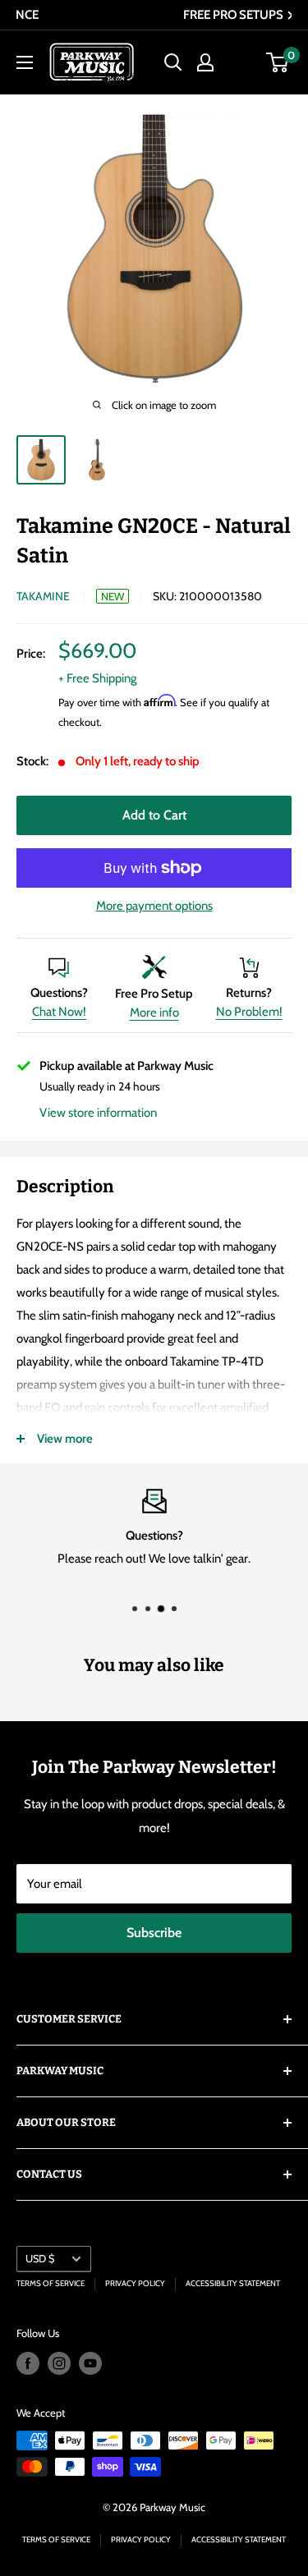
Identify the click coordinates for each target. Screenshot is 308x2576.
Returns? (249, 993)
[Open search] (173, 62)
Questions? (59, 993)
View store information (98, 1113)
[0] (278, 62)
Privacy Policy (135, 2283)
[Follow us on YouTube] (90, 2363)
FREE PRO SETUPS (156, 15)
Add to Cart (154, 815)
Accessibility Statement (233, 2283)
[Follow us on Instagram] (59, 2363)
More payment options (154, 906)
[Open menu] (25, 62)
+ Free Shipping (97, 678)
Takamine (43, 596)
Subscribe (154, 1933)
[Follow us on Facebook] (28, 2363)
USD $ (40, 2259)
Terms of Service (51, 2283)
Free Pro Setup (154, 994)
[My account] (205, 62)
